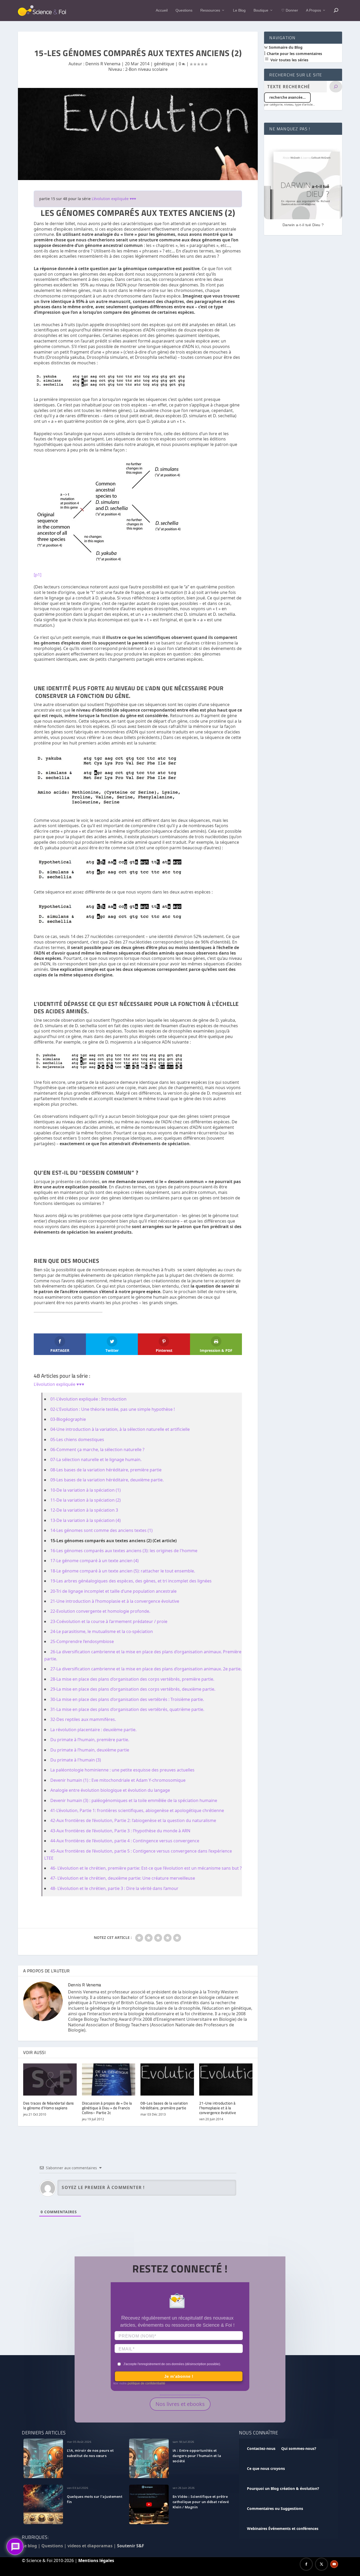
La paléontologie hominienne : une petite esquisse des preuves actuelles (122, 1770)
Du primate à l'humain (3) (76, 1760)
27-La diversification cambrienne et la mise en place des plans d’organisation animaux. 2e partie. (146, 1669)
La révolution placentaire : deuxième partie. (93, 1730)
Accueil (162, 10)
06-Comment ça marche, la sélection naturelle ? (97, 1450)
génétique (164, 64)
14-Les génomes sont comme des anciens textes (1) (101, 1530)
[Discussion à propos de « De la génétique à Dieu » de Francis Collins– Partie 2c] (109, 2079)
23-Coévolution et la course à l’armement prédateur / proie (109, 1621)
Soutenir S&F (131, 2546)
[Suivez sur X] (322, 2564)
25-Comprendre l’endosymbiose (82, 1641)
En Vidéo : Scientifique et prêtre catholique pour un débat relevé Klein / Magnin (201, 2502)
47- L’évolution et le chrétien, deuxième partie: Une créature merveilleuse (123, 1878)
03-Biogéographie (68, 1419)
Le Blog (239, 10)
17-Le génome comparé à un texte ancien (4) (94, 1561)
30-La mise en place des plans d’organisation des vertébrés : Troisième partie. (127, 1699)
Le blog (29, 2546)
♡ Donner (290, 10)
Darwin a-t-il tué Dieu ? (303, 225)
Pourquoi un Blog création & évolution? (283, 2488)
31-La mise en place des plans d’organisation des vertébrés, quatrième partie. (127, 1709)
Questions (184, 10)
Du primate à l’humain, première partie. (90, 1740)
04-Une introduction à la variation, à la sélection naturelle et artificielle (120, 1429)
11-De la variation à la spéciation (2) (86, 1500)
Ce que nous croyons (266, 2468)
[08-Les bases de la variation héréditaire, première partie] (167, 2079)
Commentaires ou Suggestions (275, 2508)
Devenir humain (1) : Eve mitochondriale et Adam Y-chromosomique (118, 1780)
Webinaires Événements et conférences (283, 2528)
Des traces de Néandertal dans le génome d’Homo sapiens (49, 2105)
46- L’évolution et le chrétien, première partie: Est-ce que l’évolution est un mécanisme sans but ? (146, 1868)
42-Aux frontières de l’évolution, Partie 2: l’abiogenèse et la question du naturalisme (133, 1820)
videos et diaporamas (90, 2546)
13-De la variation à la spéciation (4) (86, 1520)
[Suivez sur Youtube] (334, 2564)
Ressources (210, 10)
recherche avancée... (288, 97)
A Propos (313, 10)
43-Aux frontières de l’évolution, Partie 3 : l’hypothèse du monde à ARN (120, 1831)
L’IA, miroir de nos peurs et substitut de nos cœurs (90, 2453)
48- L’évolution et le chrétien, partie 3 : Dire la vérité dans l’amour (114, 1888)
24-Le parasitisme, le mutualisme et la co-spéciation (102, 1631)
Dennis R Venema (103, 64)
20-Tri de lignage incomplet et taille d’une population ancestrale (113, 1591)
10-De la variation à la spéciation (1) (86, 1490)
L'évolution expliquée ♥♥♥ (114, 199)
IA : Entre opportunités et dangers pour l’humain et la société (197, 2456)
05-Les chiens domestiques (77, 1440)
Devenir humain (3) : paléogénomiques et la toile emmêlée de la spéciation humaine (134, 1800)
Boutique (261, 10)
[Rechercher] (336, 87)
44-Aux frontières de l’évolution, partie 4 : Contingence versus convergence (125, 1841)
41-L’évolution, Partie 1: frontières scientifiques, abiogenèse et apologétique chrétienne (137, 1810)
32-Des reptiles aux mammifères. (83, 1719)
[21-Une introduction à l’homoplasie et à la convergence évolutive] (226, 2079)
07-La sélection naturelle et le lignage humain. (96, 1460)
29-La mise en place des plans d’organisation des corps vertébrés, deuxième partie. (133, 1689)
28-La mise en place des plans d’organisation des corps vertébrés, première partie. (132, 1679)
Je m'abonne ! (179, 2376)
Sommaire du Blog (285, 47)
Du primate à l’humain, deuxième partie (90, 1750)
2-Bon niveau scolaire (146, 69)
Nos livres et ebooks (180, 2404)
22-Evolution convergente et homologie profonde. (100, 1611)
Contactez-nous (261, 2448)
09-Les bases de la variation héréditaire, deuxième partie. (107, 1480)
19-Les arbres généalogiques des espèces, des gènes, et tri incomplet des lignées (131, 1581)
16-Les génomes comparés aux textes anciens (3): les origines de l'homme (124, 1551)
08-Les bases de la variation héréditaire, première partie (106, 1470)
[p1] (38, 575)
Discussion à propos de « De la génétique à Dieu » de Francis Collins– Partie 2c (107, 2108)
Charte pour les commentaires (294, 54)
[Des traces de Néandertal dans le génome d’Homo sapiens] (50, 2079)
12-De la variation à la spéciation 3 (84, 1510)
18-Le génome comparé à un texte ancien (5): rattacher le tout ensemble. (123, 1571)
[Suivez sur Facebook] (306, 2564)
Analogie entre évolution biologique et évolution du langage (110, 1790)
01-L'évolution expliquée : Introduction (88, 1399)
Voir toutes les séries (289, 60)
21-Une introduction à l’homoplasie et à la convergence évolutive (115, 1601)
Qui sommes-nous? (299, 2448)
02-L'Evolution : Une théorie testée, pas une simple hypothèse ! (113, 1409)
